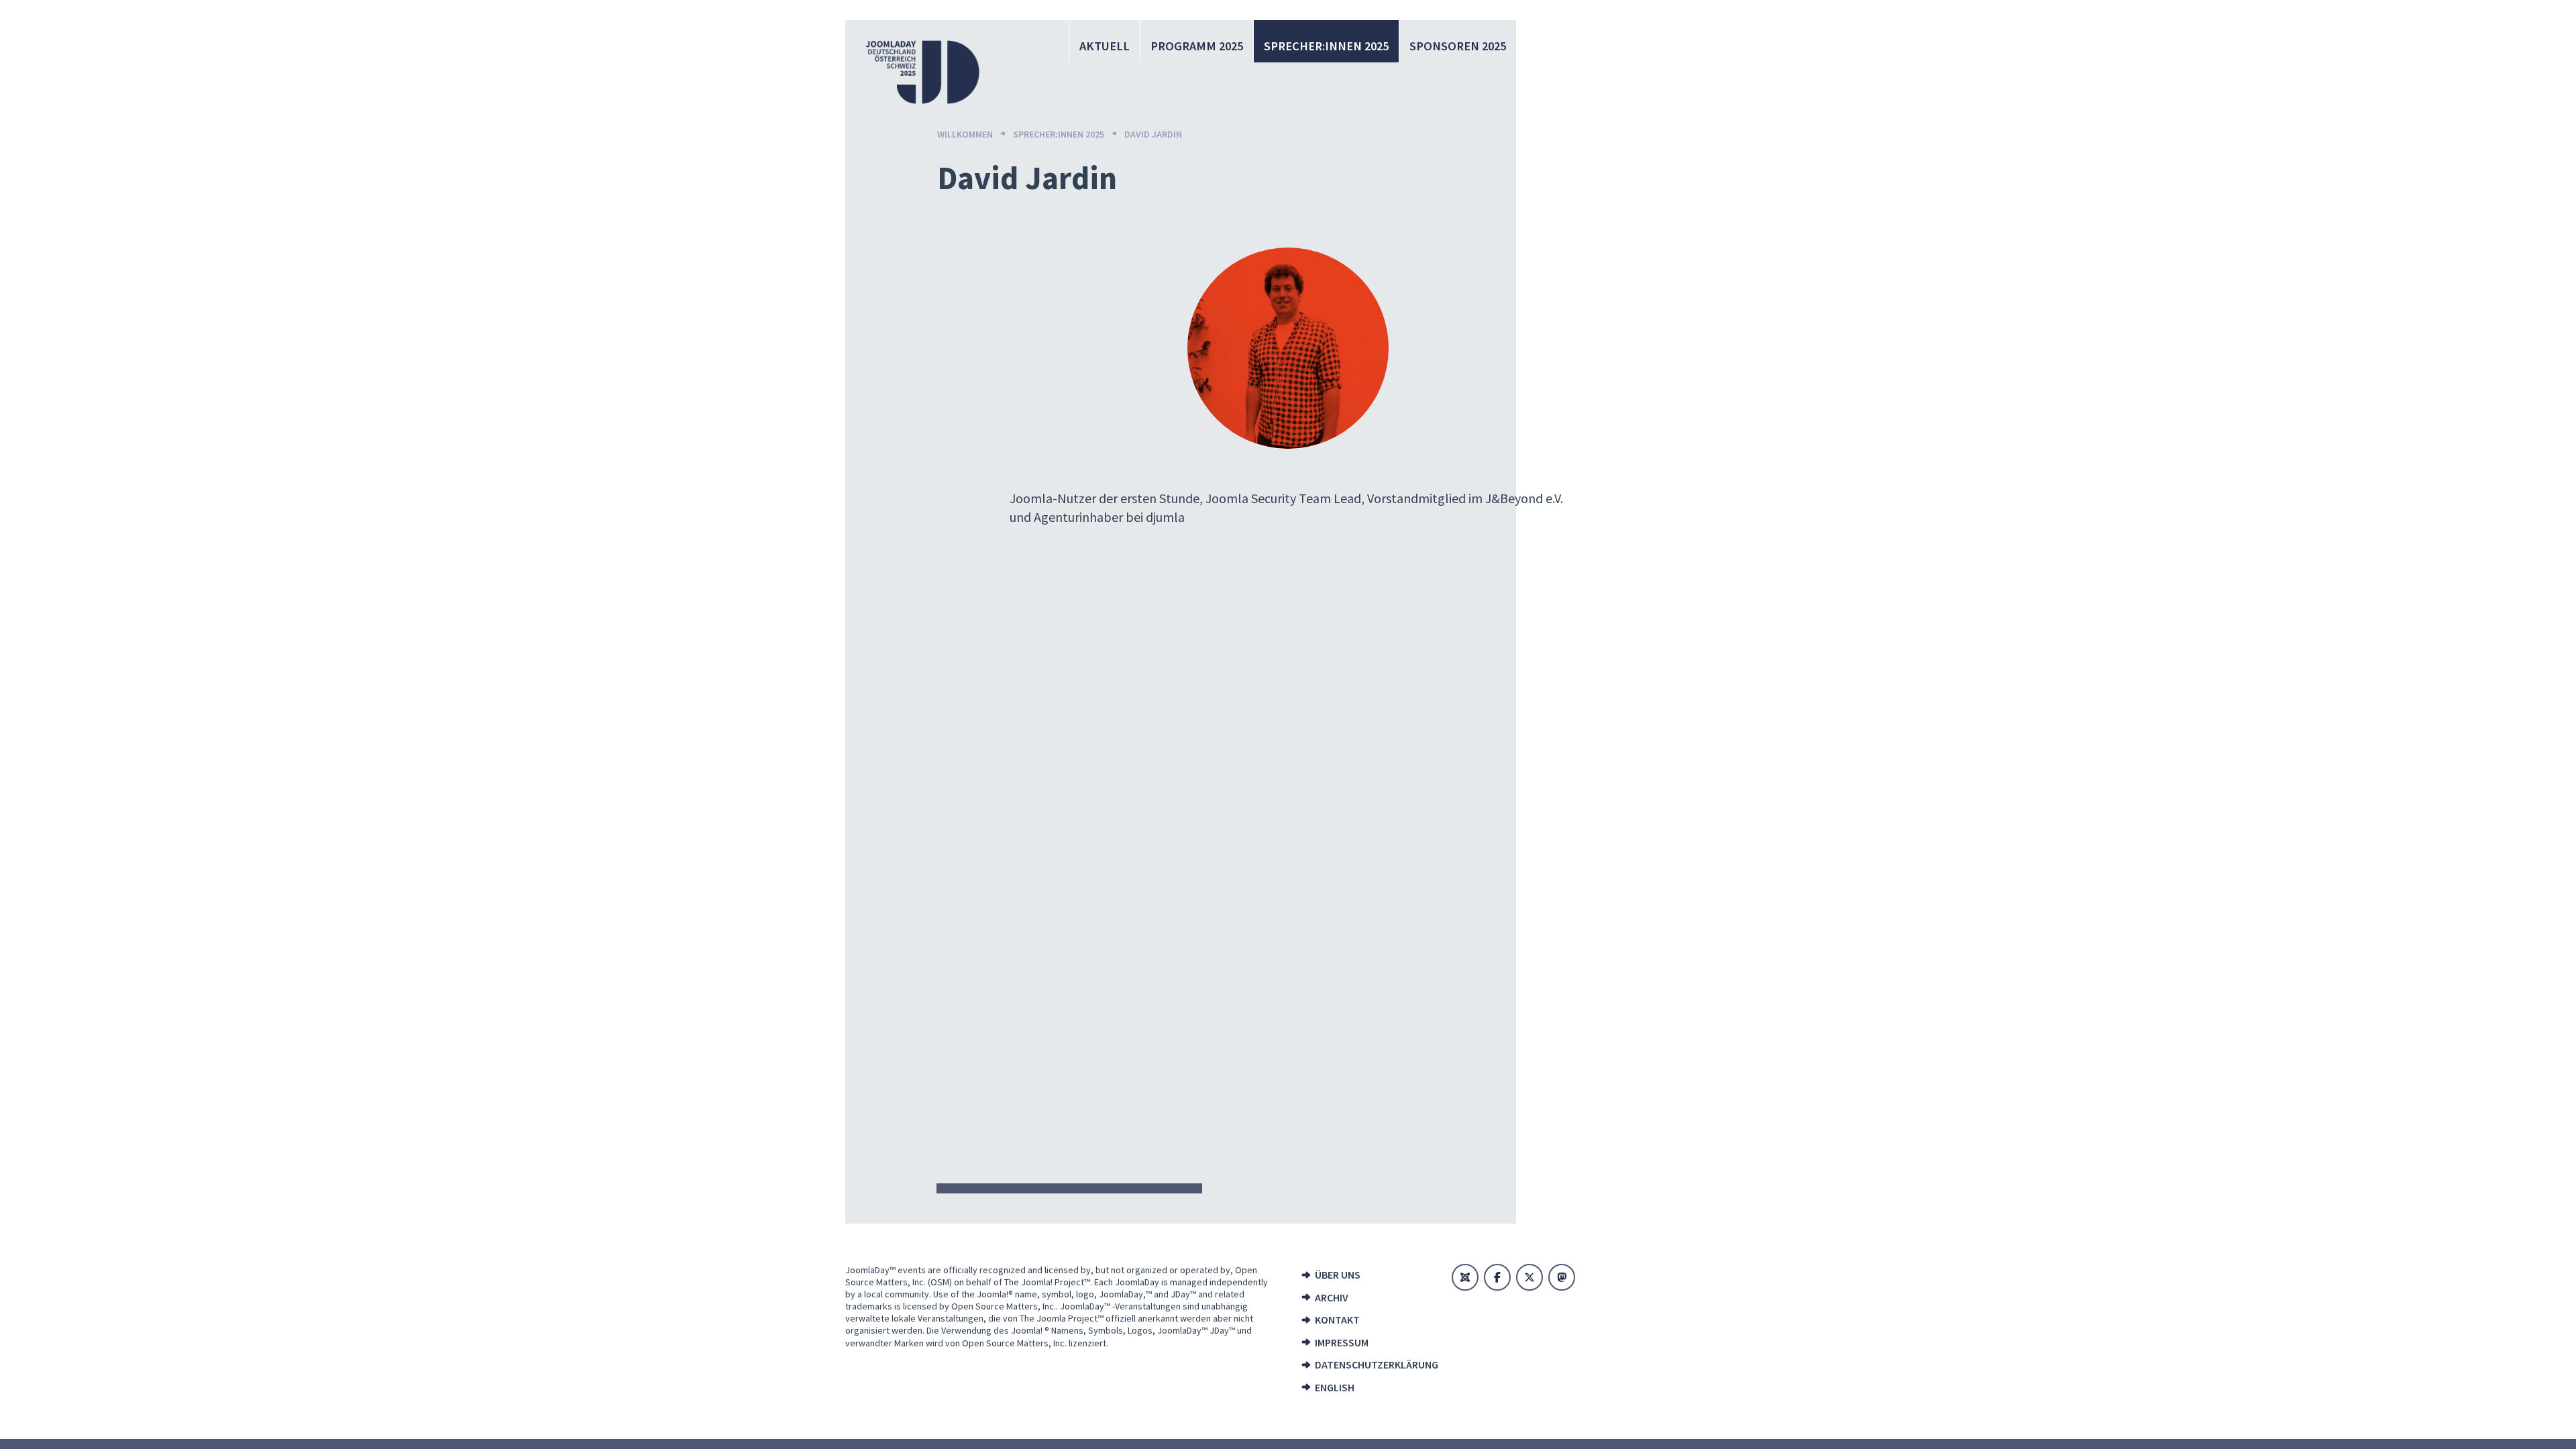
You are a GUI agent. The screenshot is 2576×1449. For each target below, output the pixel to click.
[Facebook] (1497, 1277)
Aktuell (1105, 46)
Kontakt (1337, 1320)
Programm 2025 (1197, 46)
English (1335, 1387)
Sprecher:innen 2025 (1326, 46)
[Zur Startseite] (922, 72)
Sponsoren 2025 (1458, 46)
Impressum (1342, 1342)
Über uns (1338, 1275)
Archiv (1332, 1297)
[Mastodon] (1562, 1277)
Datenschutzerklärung (1372, 1364)
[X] (1529, 1277)
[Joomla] (1465, 1277)
